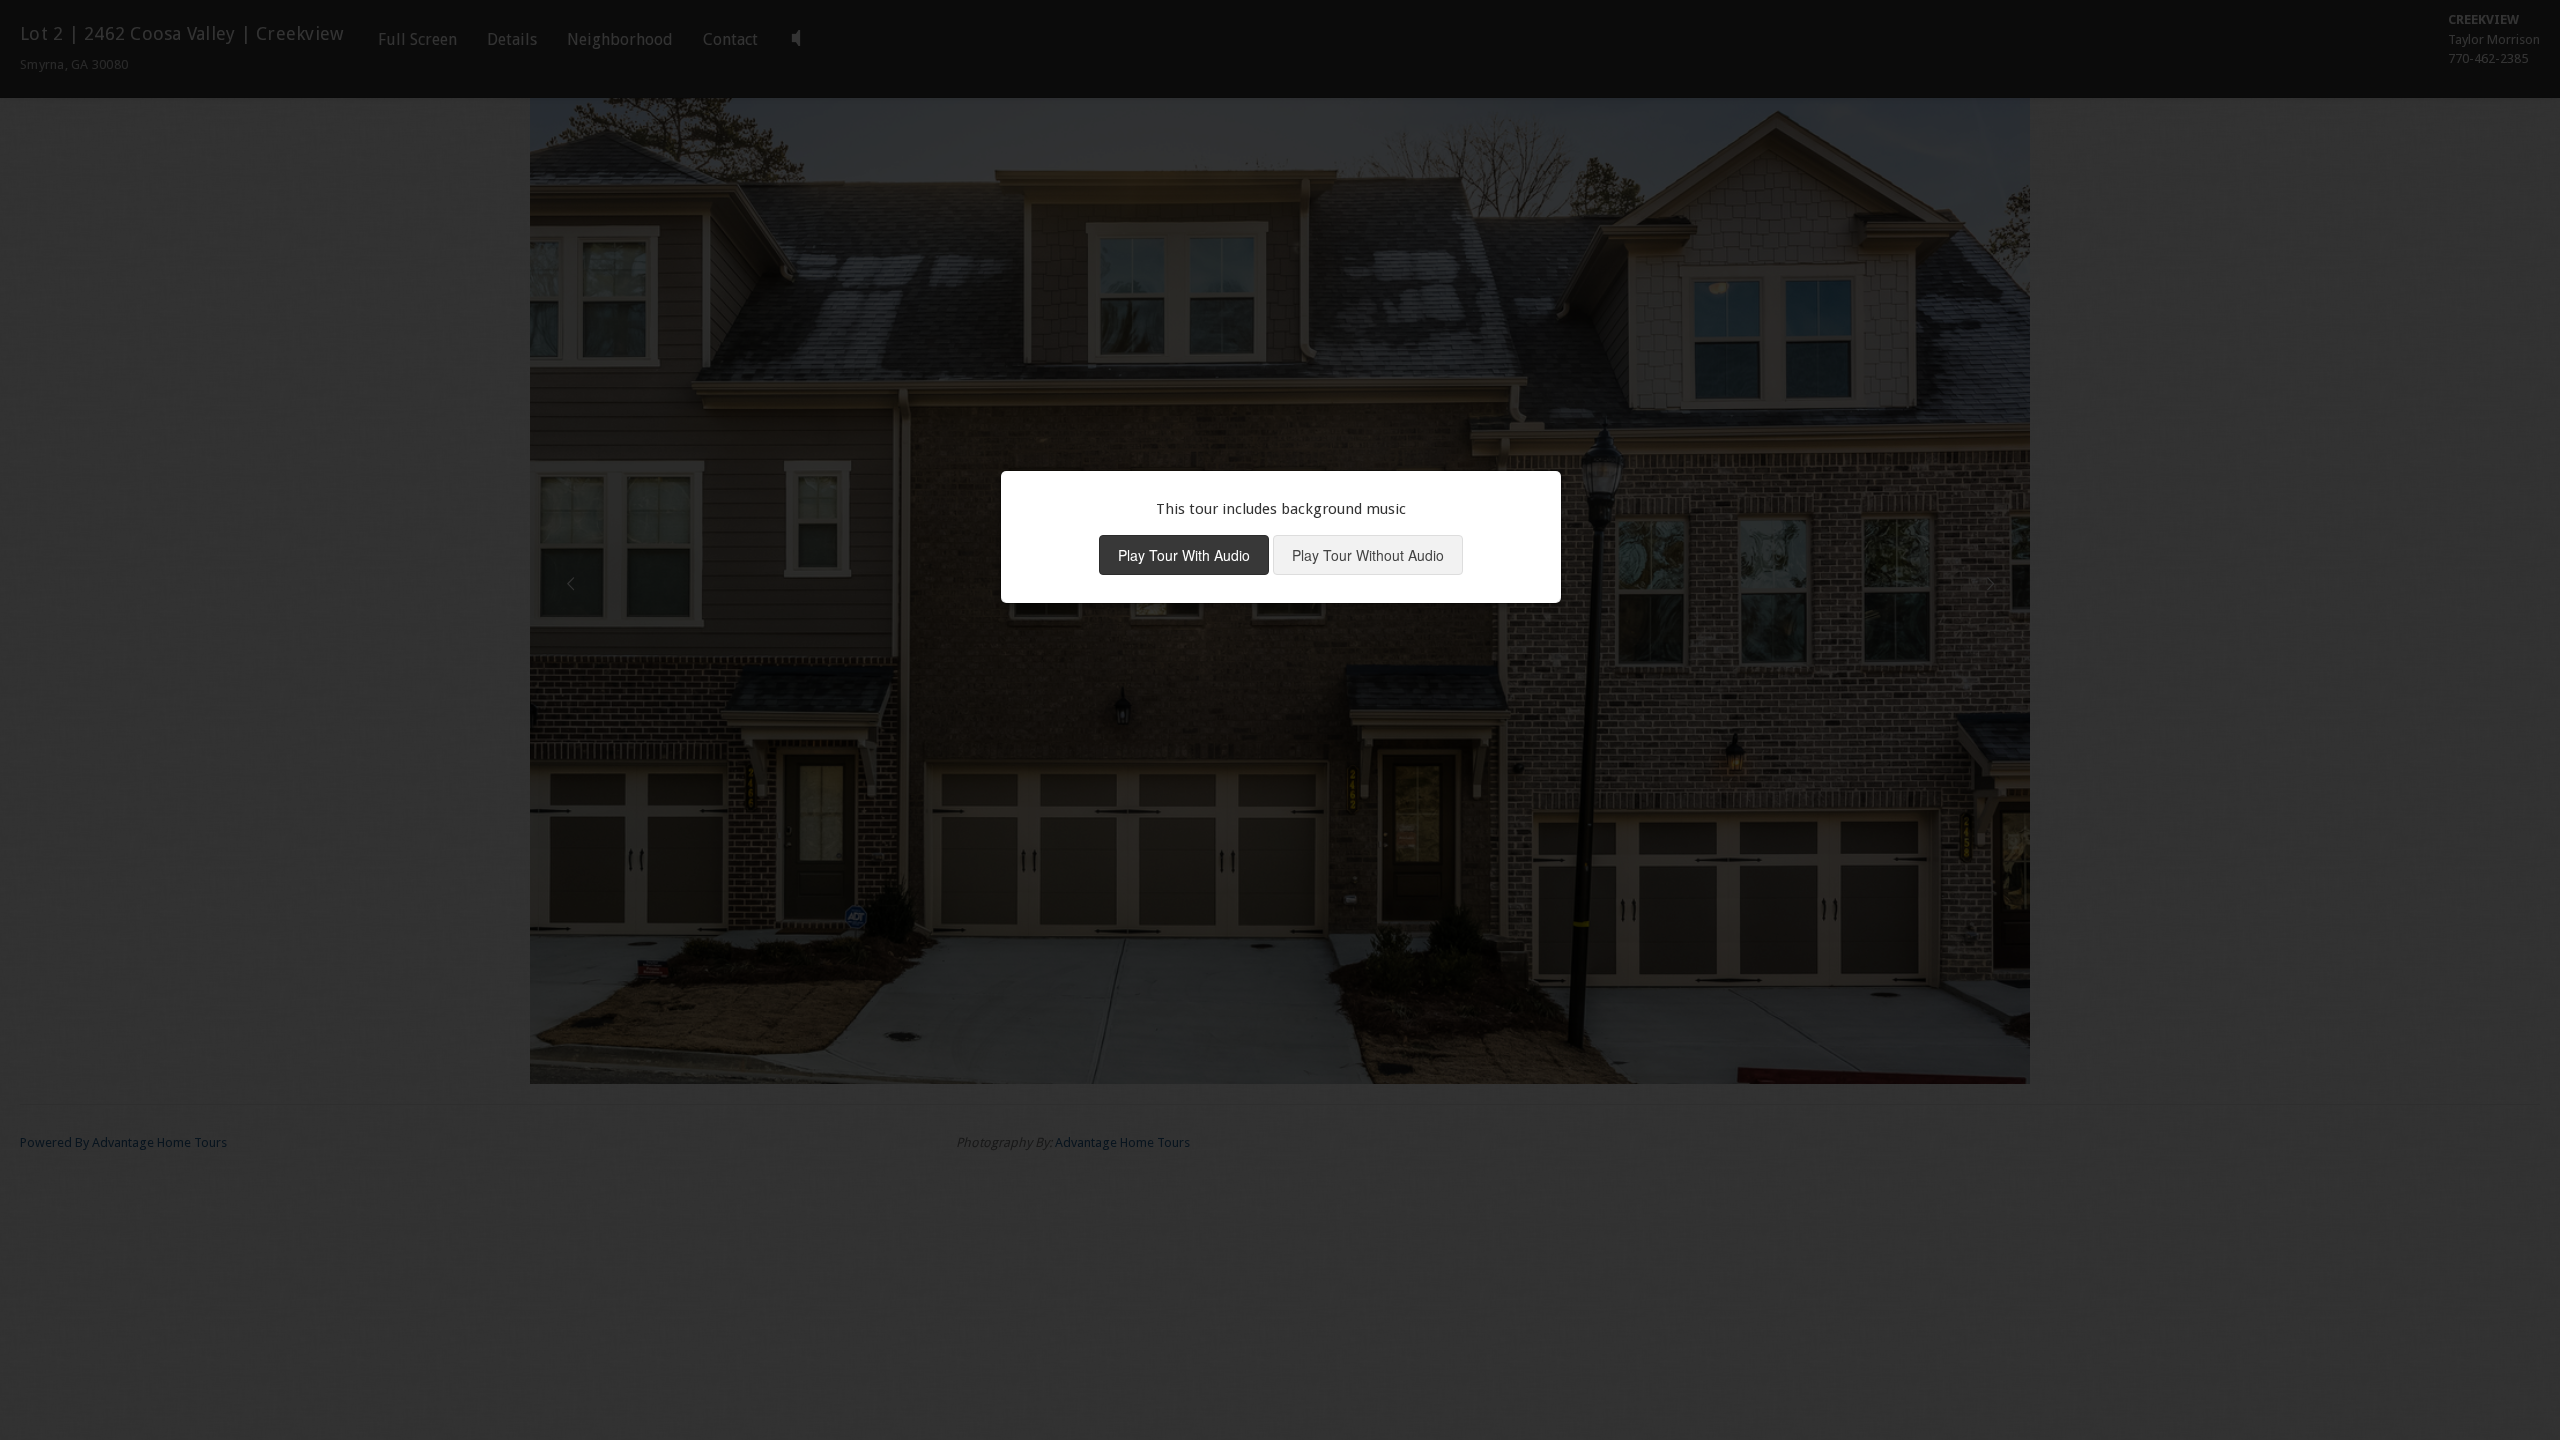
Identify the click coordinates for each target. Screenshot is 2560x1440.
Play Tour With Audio (1184, 555)
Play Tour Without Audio (1368, 555)
